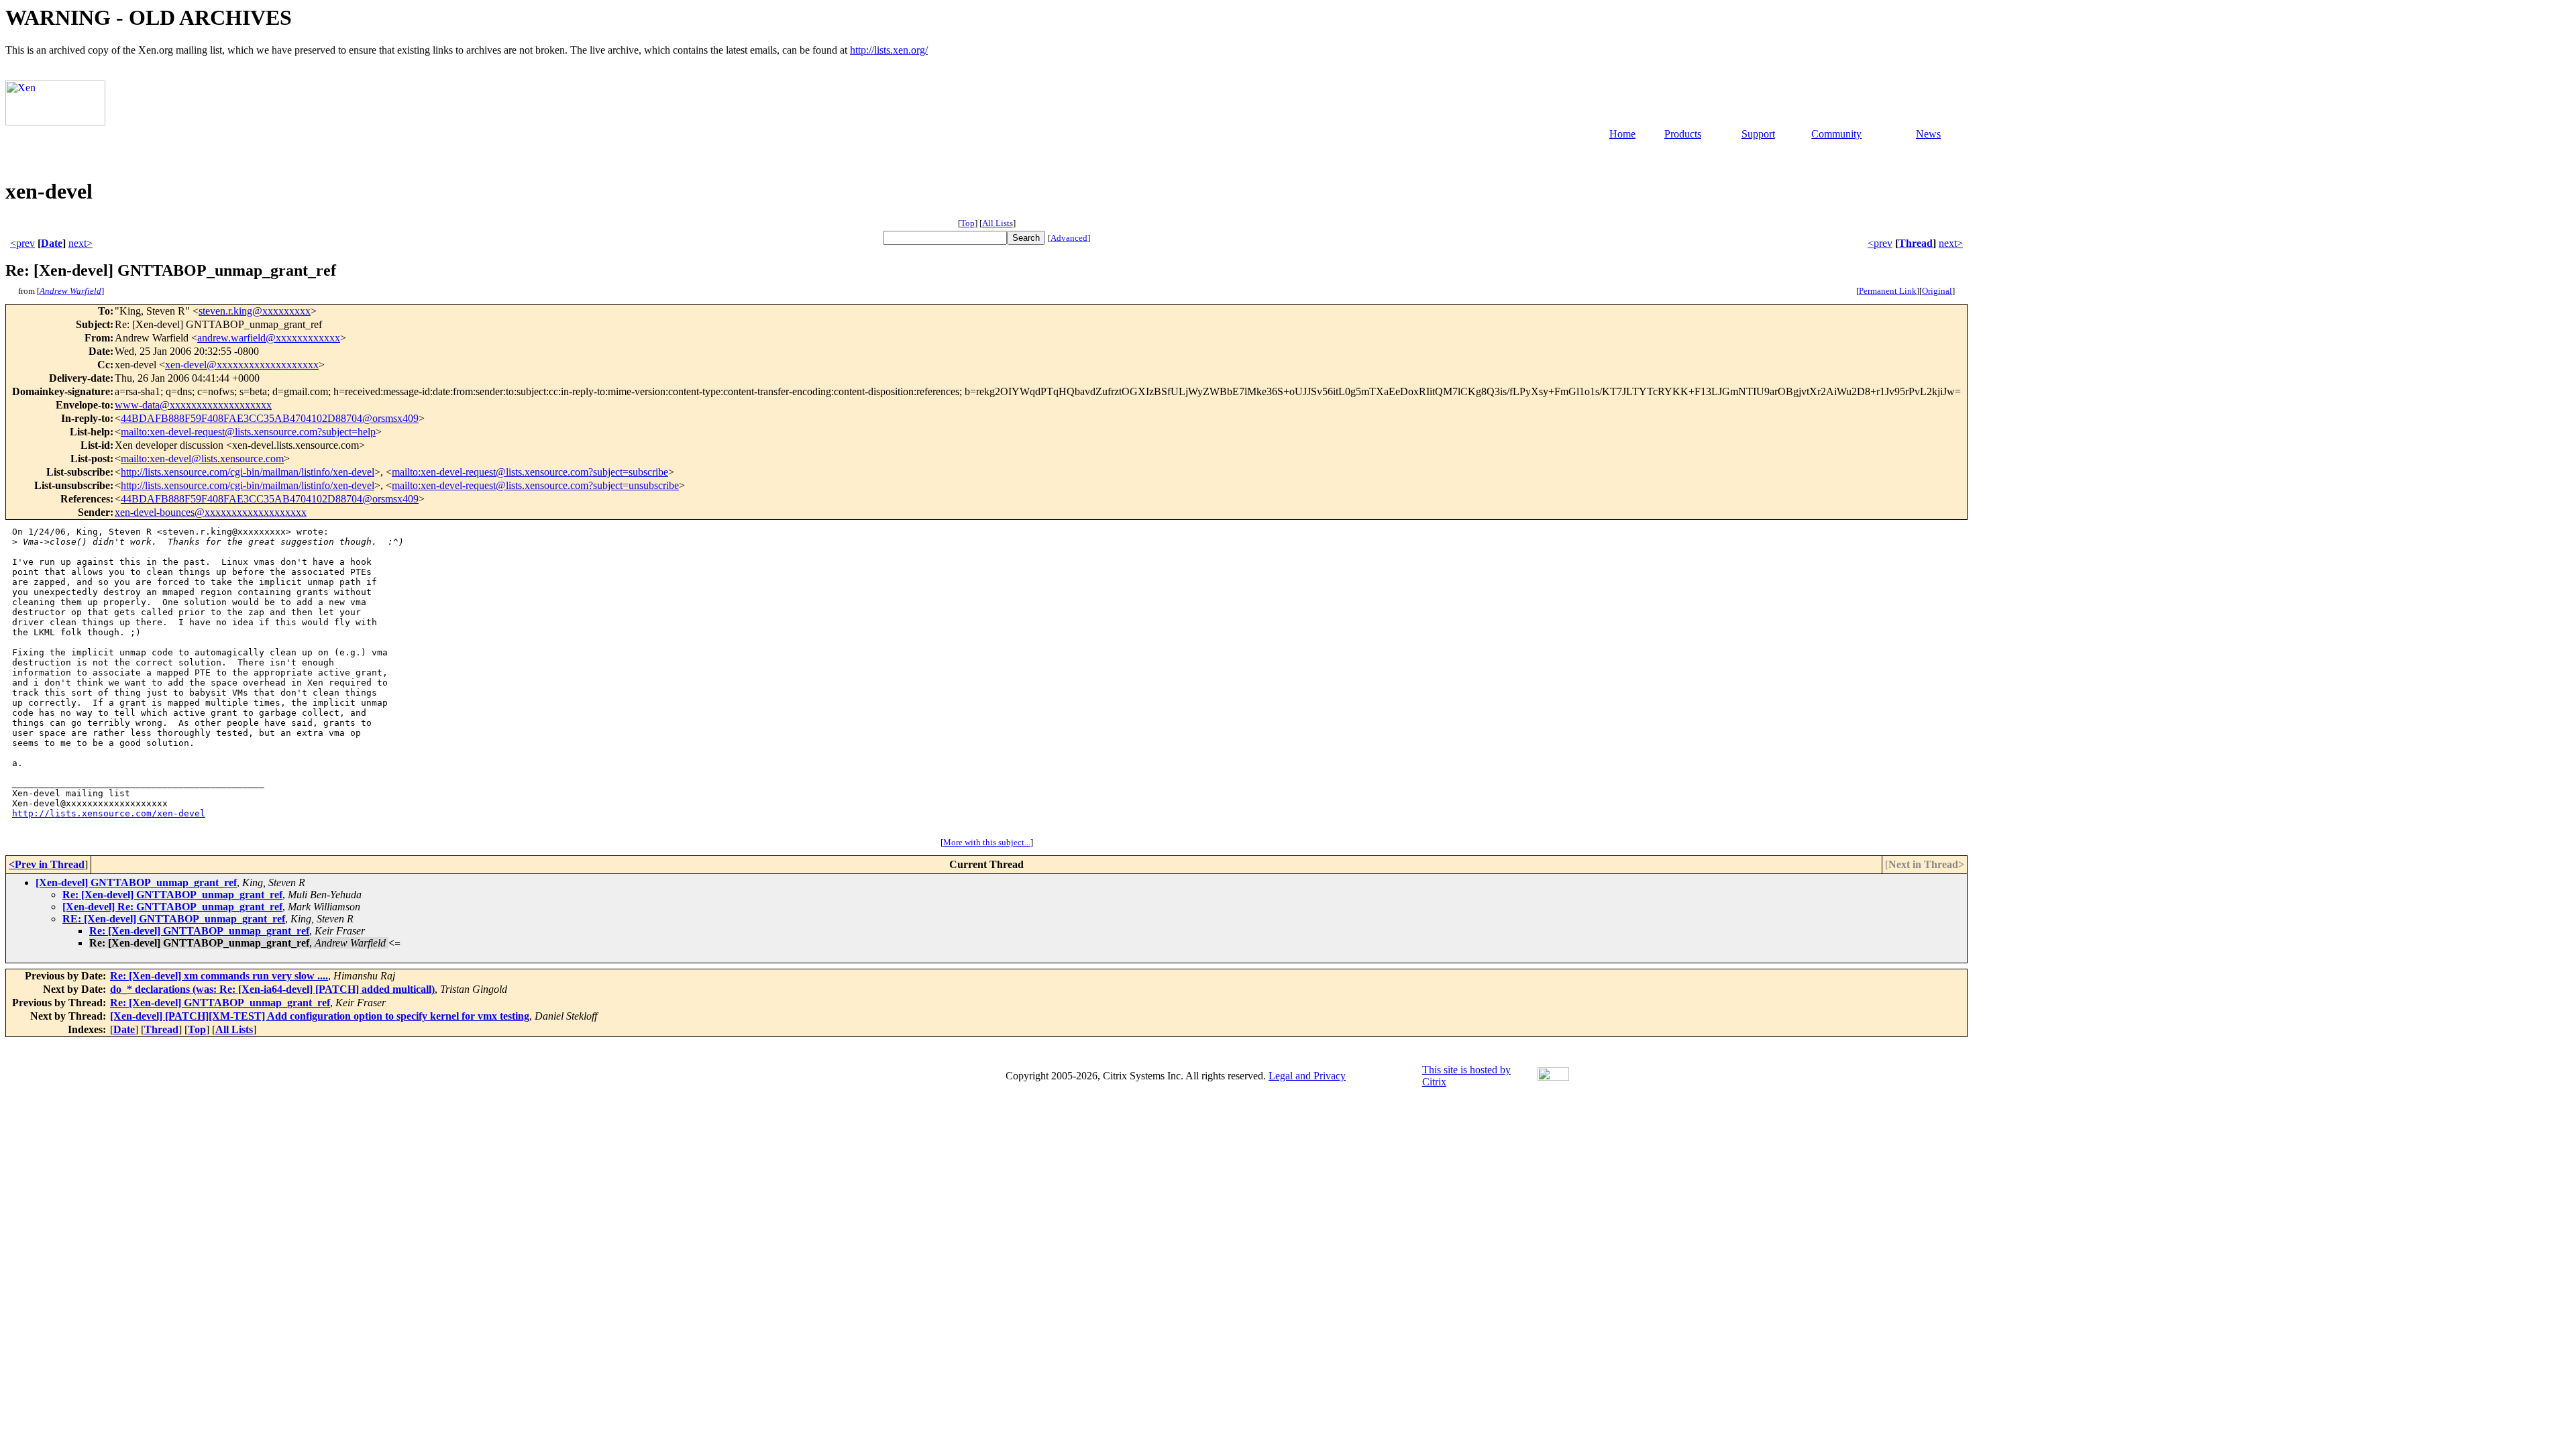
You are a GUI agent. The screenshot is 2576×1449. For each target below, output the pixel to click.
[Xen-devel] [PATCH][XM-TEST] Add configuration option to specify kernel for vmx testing (320, 1016)
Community (1836, 134)
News (1928, 134)
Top (968, 223)
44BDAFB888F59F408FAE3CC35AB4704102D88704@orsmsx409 (270, 418)
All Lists (998, 223)
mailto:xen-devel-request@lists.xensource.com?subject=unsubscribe (535, 485)
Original (1937, 291)
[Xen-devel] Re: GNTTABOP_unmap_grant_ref (172, 907)
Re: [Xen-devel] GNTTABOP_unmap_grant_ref (172, 895)
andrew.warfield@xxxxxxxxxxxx (269, 338)
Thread (1916, 243)
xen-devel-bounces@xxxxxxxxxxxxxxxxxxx (211, 512)
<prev (22, 243)
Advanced (1069, 238)
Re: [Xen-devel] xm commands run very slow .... (219, 976)
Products (1683, 134)
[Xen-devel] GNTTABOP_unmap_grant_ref (136, 882)
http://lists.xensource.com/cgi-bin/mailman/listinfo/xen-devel (248, 472)
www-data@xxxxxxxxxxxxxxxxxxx (193, 405)
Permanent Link (1888, 291)
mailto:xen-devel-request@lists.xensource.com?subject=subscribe (530, 472)
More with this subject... (987, 842)
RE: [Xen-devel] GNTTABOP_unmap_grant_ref (174, 919)
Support (1758, 134)
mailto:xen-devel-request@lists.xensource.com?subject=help (248, 432)
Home (1622, 134)
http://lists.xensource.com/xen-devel (109, 813)
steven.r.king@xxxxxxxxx (255, 311)
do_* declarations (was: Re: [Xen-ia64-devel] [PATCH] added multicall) (272, 989)
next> (80, 243)
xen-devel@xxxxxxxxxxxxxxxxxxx (242, 365)
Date (52, 243)
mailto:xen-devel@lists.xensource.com (202, 459)
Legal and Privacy (1307, 1076)
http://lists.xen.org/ (889, 50)
